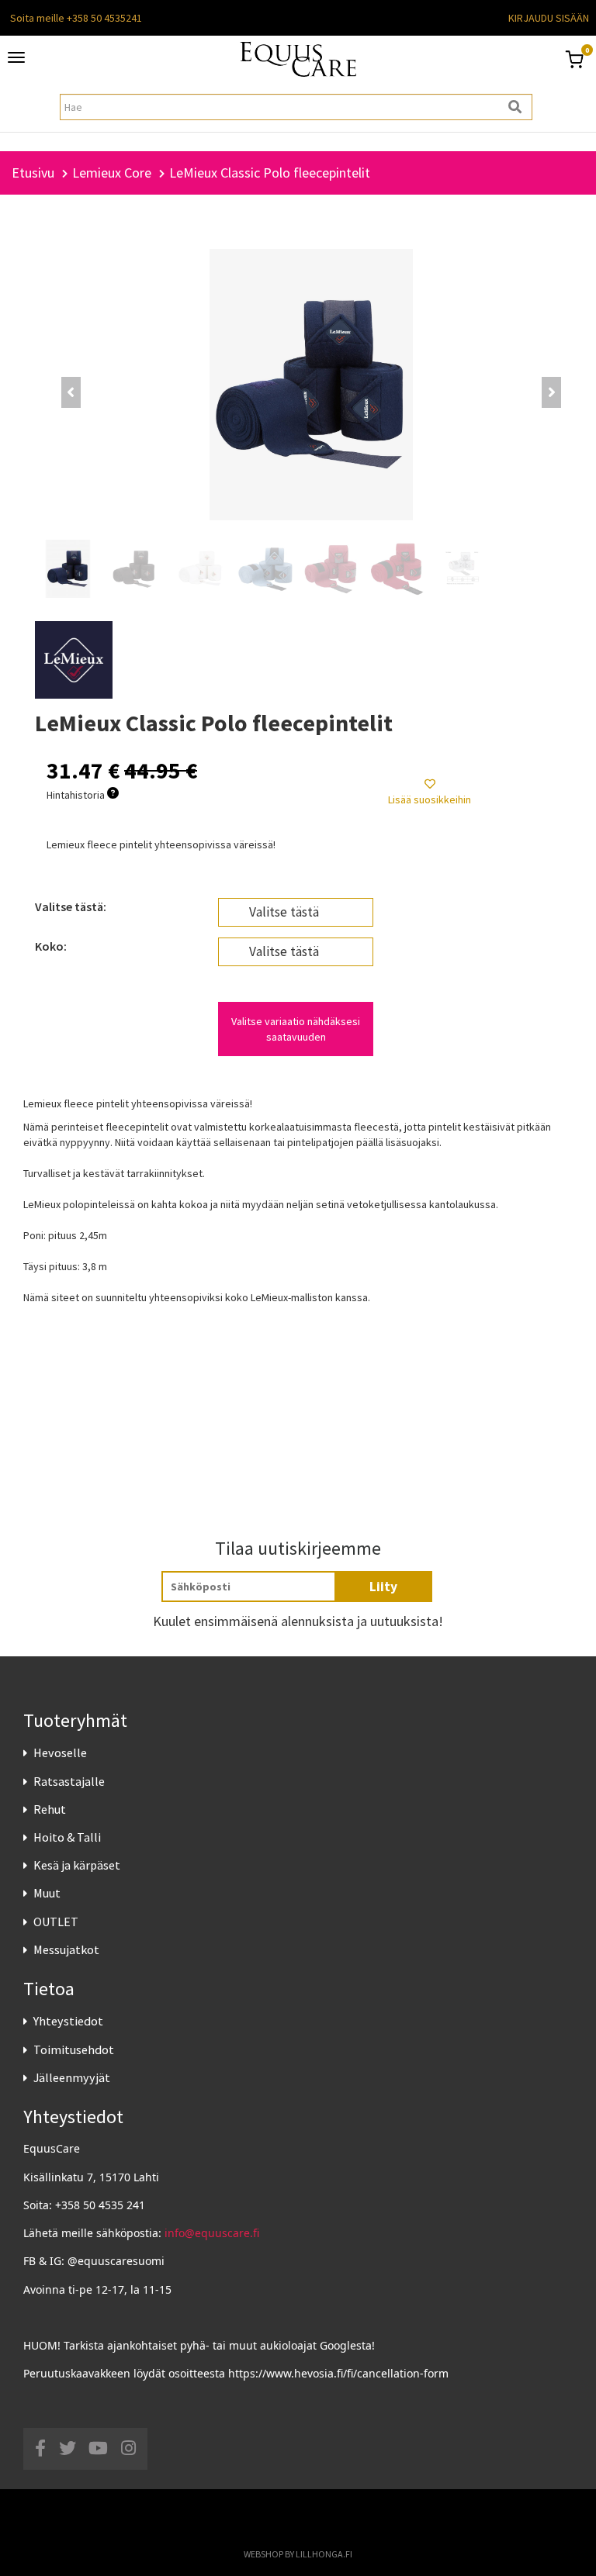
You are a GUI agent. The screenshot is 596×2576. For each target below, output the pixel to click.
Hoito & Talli (67, 1837)
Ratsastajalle (69, 1781)
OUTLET (56, 1922)
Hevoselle (60, 1752)
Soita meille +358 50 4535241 (76, 18)
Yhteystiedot (68, 2021)
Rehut (50, 1809)
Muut (47, 1893)
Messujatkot (66, 1949)
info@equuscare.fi (212, 2233)
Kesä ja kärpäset (77, 1865)
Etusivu (33, 173)
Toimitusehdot (74, 2049)
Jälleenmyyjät (72, 2077)
